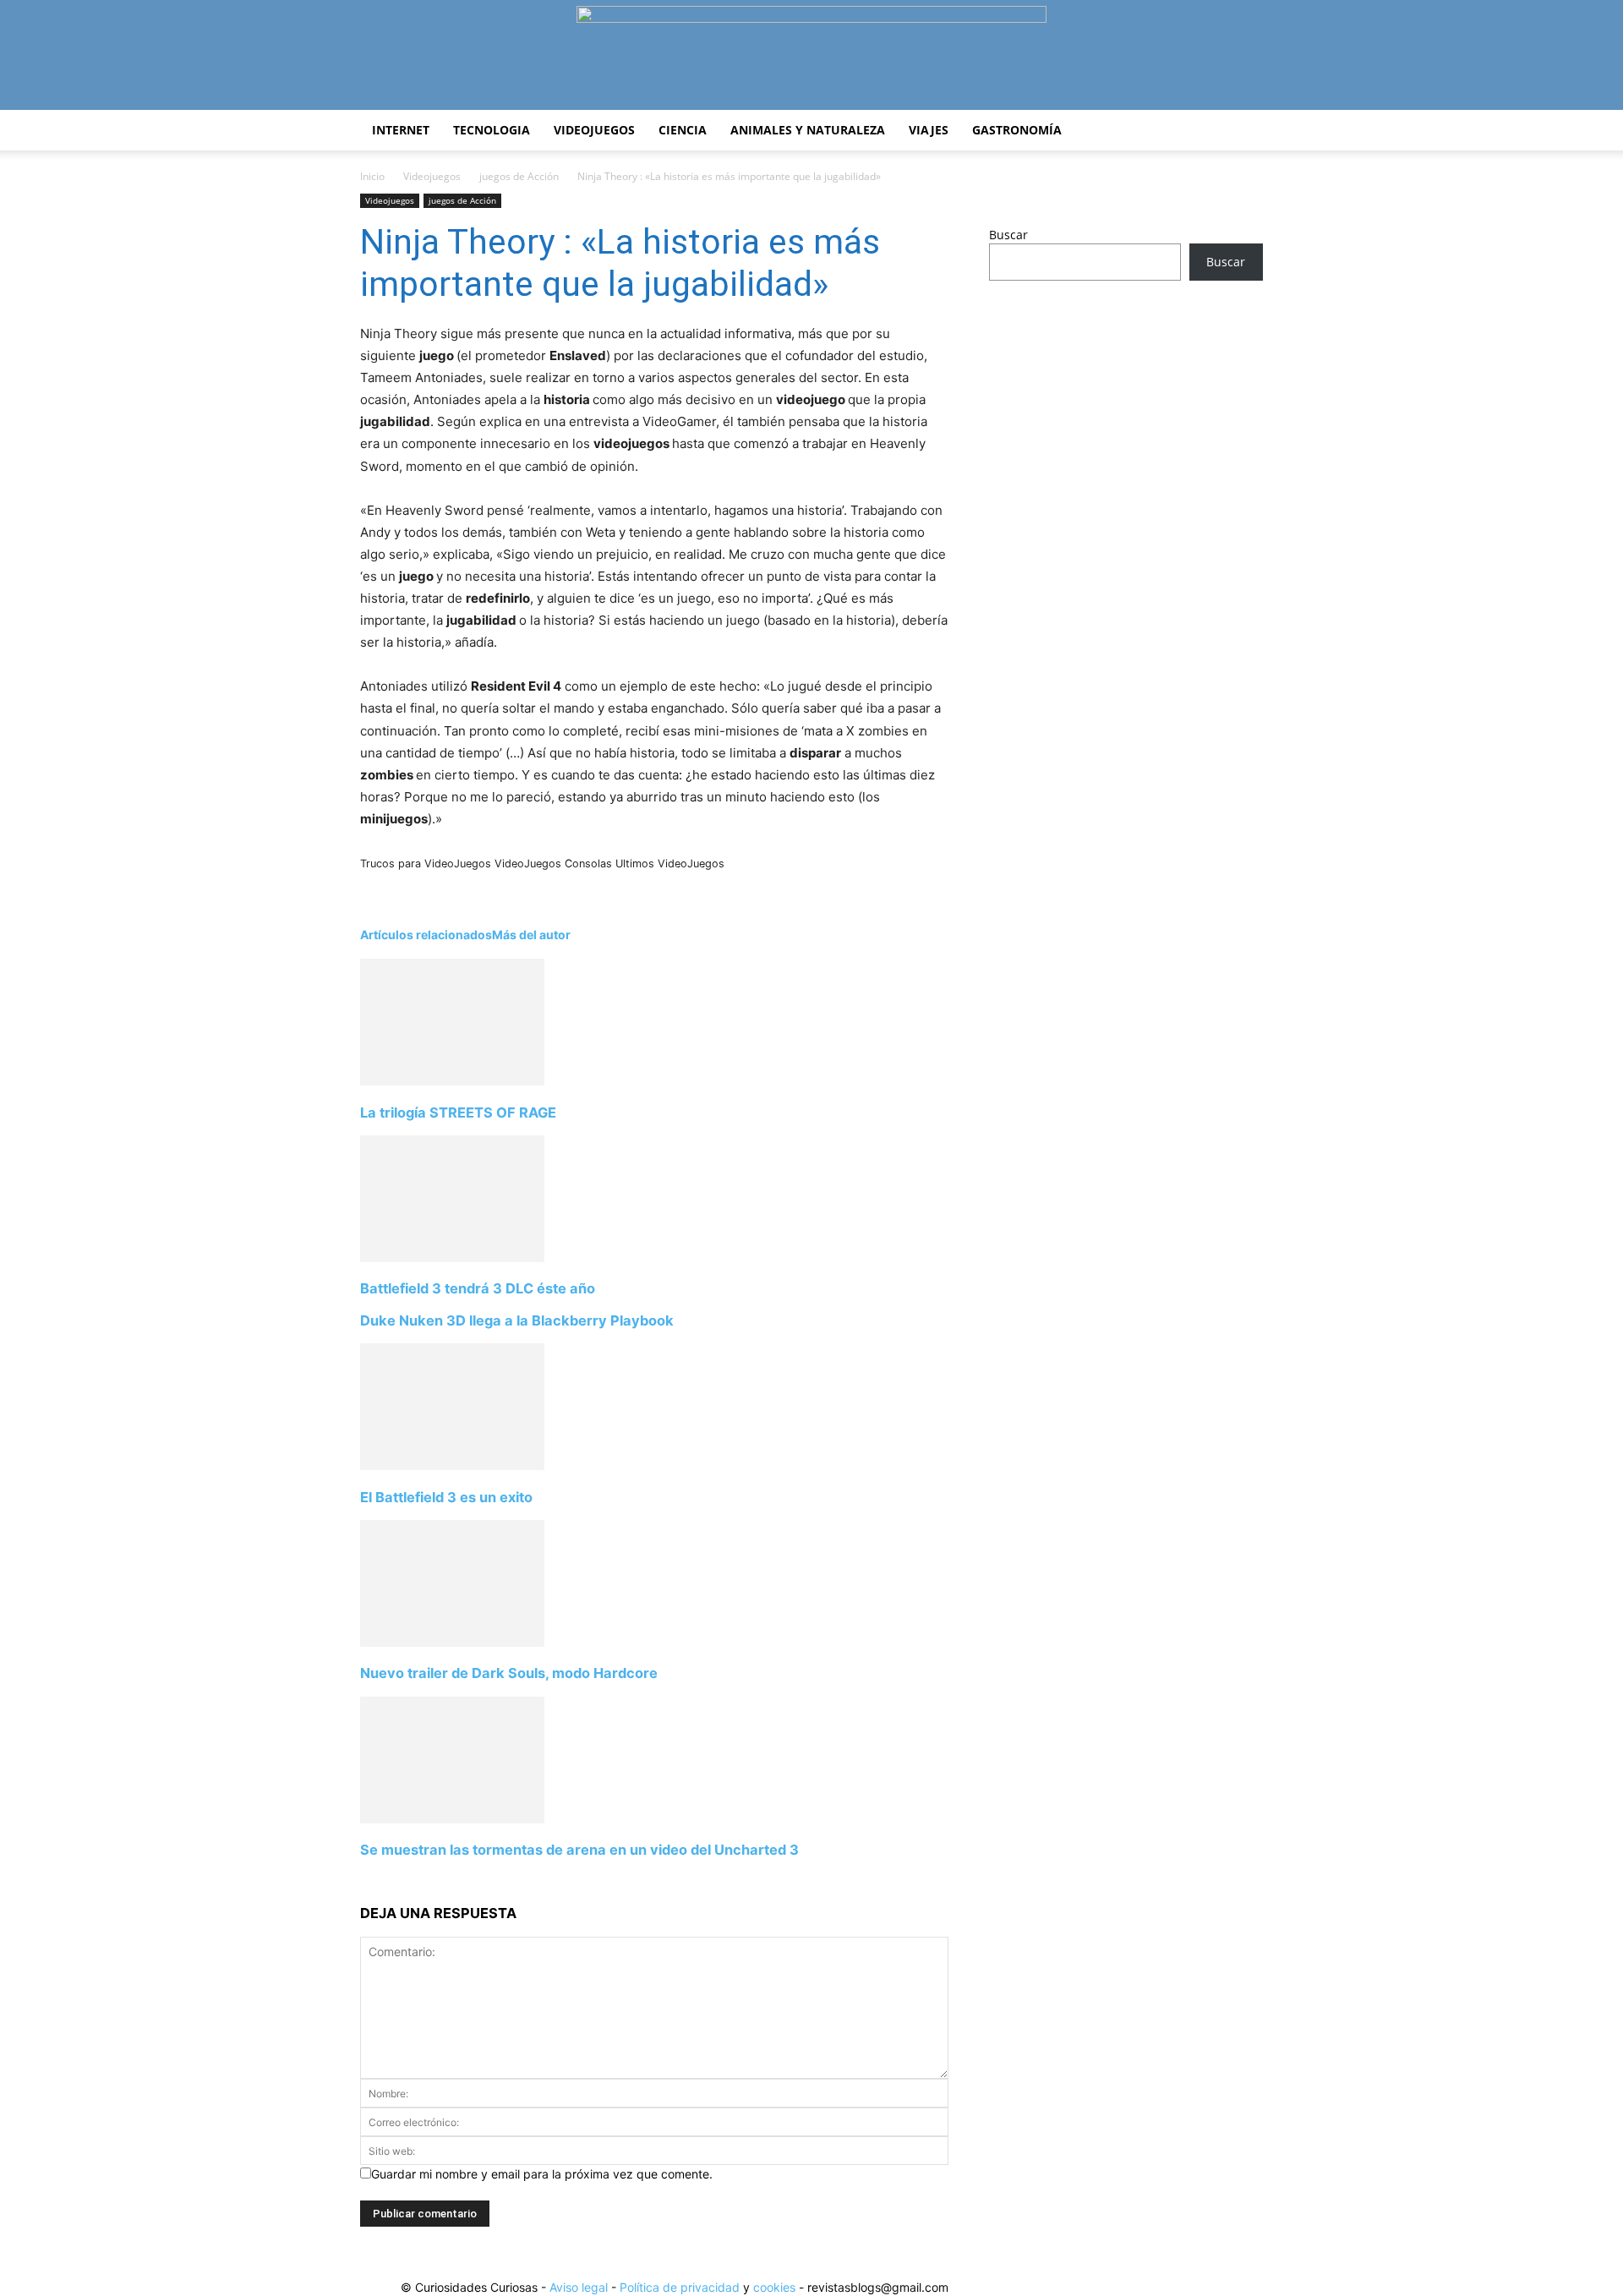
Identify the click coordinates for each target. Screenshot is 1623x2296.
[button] (1243, 131)
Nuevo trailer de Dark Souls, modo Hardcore (509, 1673)
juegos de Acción (519, 176)
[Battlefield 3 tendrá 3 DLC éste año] (452, 1257)
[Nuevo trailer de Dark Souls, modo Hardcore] (452, 1642)
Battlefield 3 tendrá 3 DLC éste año (478, 1288)
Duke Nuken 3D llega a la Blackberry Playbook (517, 1320)
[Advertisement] (1126, 427)
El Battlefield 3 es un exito (446, 1497)
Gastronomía (1017, 130)
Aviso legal (579, 2287)
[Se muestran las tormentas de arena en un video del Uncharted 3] (452, 1819)
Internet (401, 130)
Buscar (1008, 235)
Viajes (929, 130)
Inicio (372, 176)
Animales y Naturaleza (808, 130)
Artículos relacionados (426, 935)
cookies (774, 2287)
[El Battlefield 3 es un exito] (452, 1465)
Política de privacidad (680, 2287)
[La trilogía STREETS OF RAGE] (452, 1081)
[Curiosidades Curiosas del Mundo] (811, 56)
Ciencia (683, 130)
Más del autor (531, 935)
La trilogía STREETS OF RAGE (458, 1112)
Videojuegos (594, 130)
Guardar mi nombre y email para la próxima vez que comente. (542, 2174)
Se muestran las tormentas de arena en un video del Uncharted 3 (579, 1850)
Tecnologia (492, 130)
